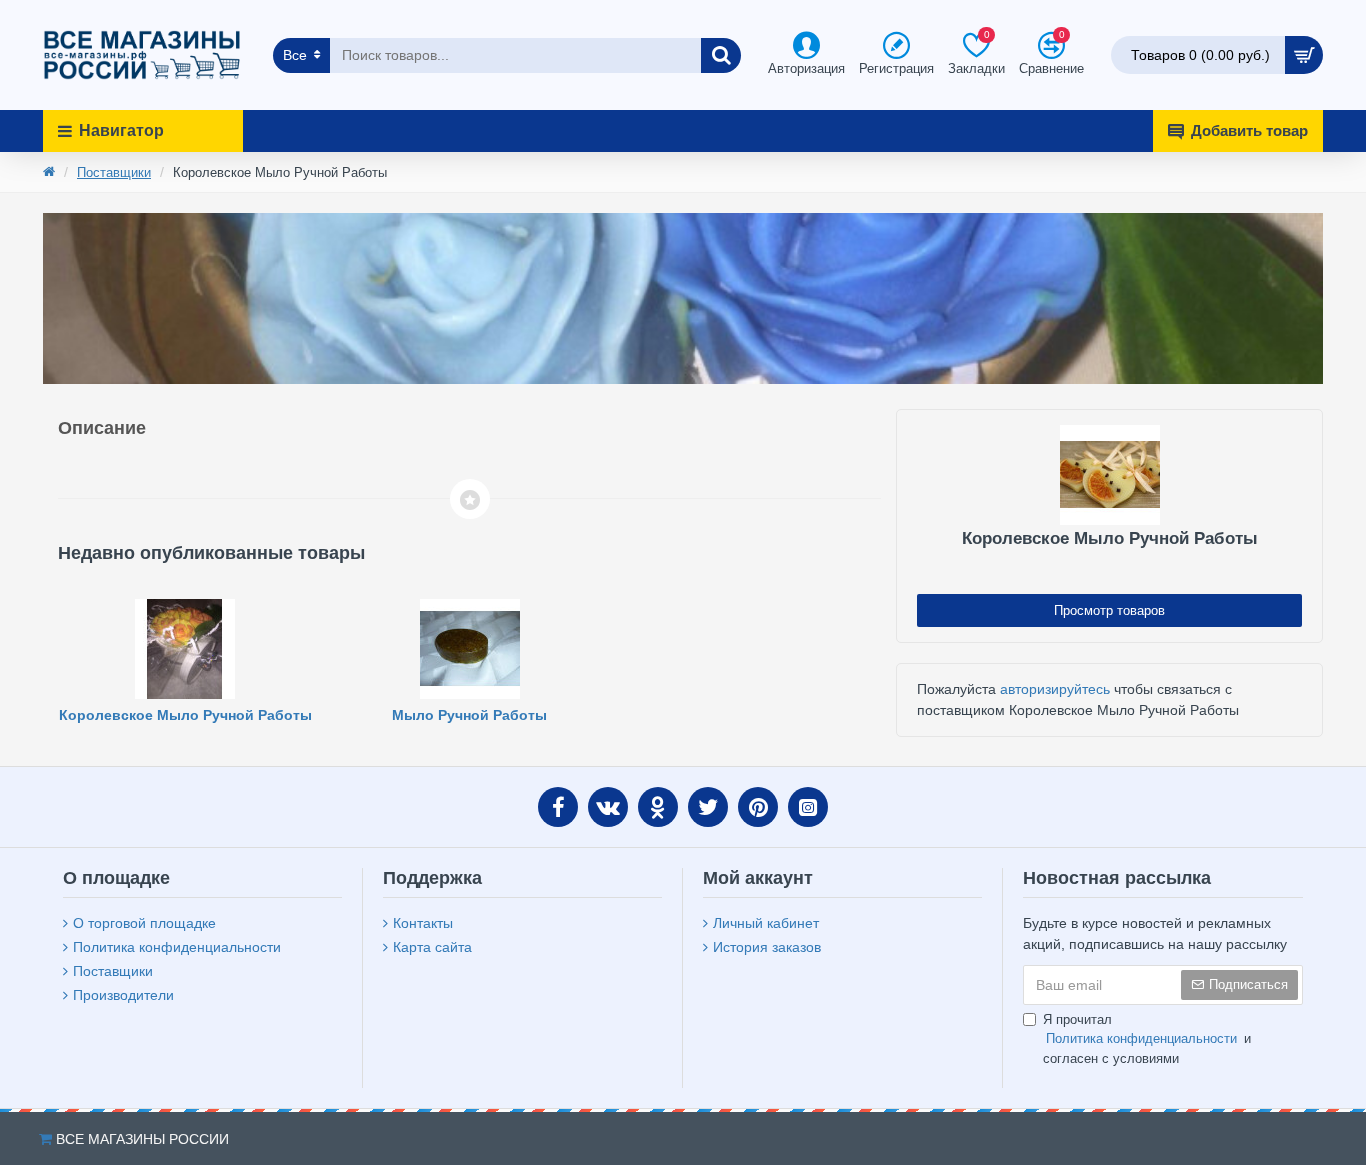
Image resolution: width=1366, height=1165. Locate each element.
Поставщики (114, 172)
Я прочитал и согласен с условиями (1147, 1039)
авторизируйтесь (1055, 689)
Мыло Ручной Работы (469, 715)
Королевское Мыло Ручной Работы (185, 715)
